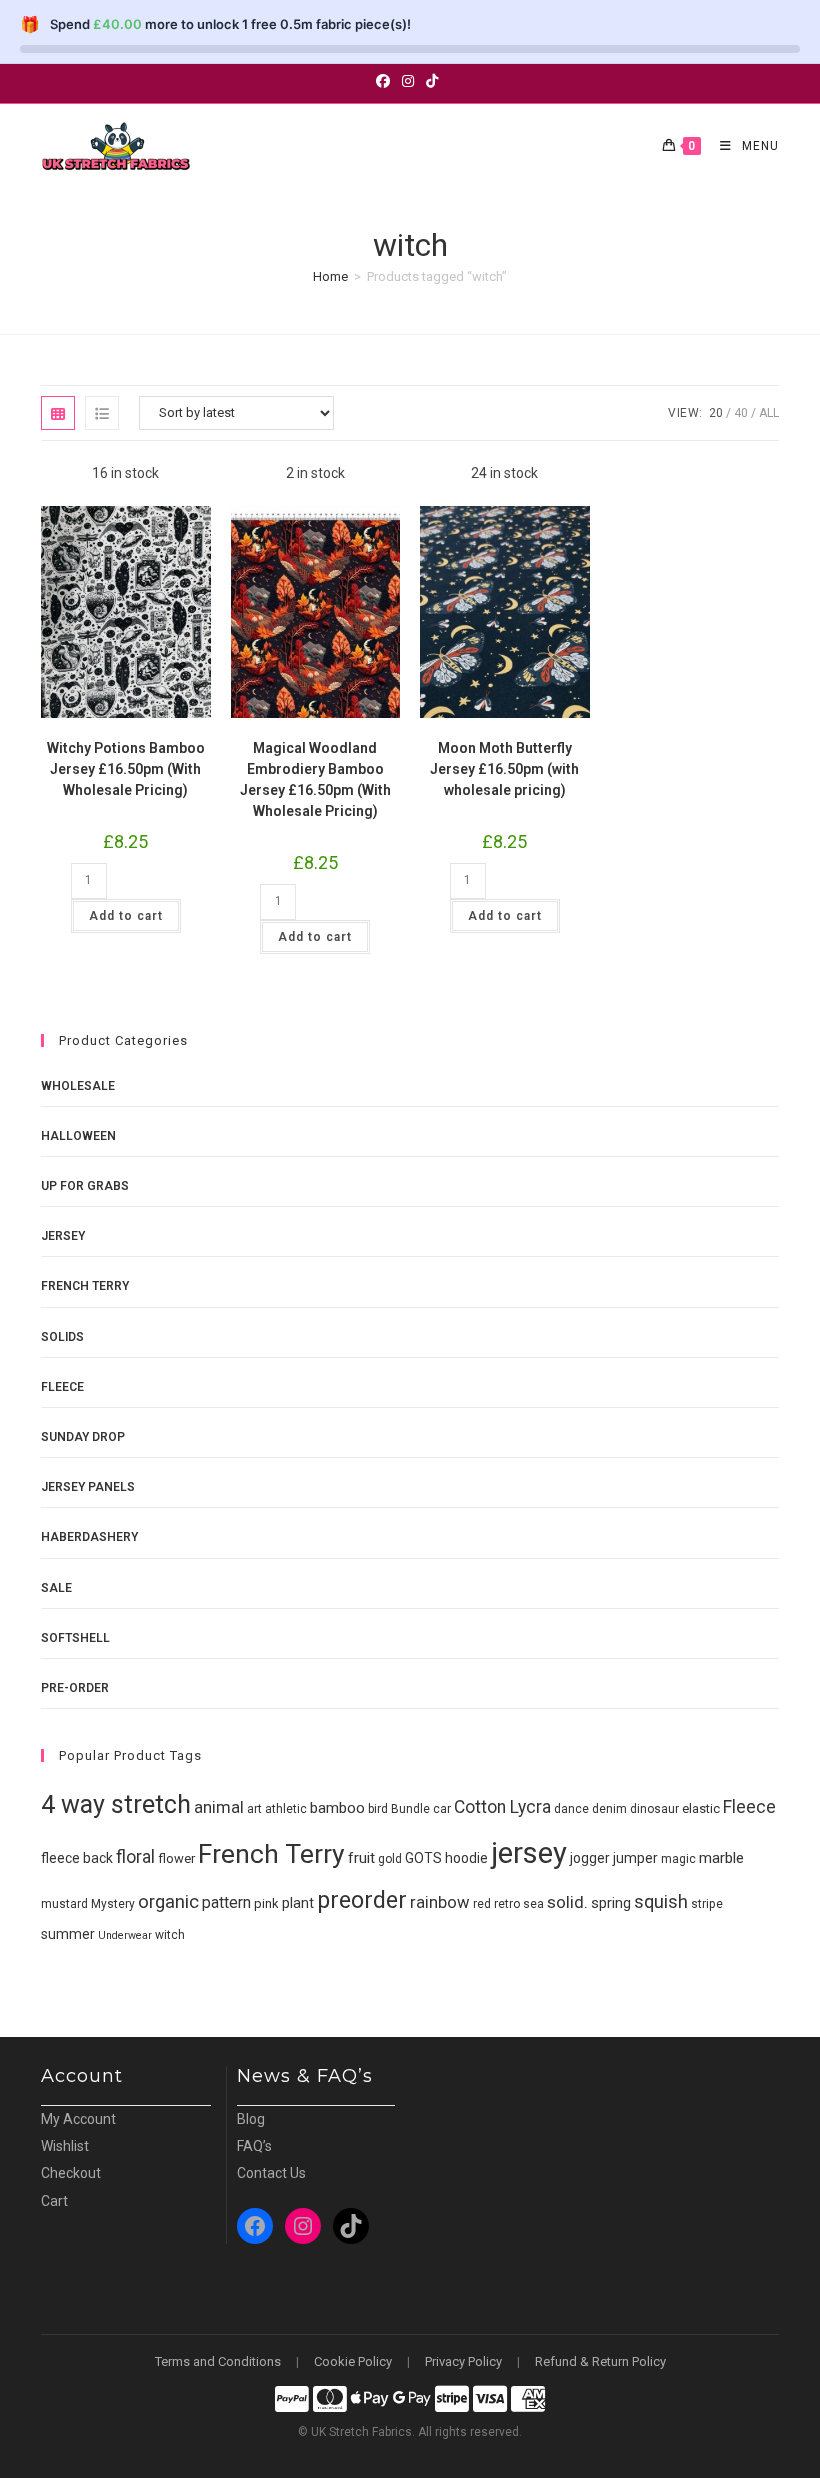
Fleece (62, 1387)
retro (507, 1904)
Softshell (75, 1638)
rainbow (440, 1902)
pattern (226, 1902)
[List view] (102, 413)
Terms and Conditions (218, 2361)
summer (68, 1934)
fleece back (77, 1858)
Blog (251, 2119)
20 (716, 413)
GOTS (423, 1858)
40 (741, 413)
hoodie (466, 1858)
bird (378, 1809)
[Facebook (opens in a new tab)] (386, 81)
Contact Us (271, 2173)
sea (533, 1904)
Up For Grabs (85, 1186)
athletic (286, 1809)
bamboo (337, 1808)
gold (390, 1859)
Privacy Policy (463, 2361)
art (254, 1809)
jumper (635, 1858)
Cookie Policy (353, 2361)
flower (176, 1858)
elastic (701, 1808)
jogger (590, 1858)
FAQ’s (254, 2146)
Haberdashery (89, 1537)
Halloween (78, 1136)
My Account (78, 2119)
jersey (529, 1853)
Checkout (71, 2173)
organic (168, 1902)
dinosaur (654, 1809)
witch (170, 1935)
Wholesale (78, 1086)
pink (266, 1903)
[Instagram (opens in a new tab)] (408, 81)
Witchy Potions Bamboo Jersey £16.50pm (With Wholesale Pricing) (126, 769)
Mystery (113, 1904)
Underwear (125, 1935)
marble (721, 1858)
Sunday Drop (83, 1437)
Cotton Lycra (502, 1807)
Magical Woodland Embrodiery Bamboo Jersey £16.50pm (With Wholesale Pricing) (315, 779)
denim (609, 1809)
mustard (64, 1904)
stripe (707, 1904)
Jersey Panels (88, 1487)
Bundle (410, 1809)
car (442, 1809)
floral (135, 1856)
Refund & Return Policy (600, 2361)
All (769, 413)
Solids (62, 1337)
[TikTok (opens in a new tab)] (432, 81)
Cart (54, 2201)
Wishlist (65, 2146)
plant (298, 1903)
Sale (56, 1588)
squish (661, 1901)
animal (219, 1807)
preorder (362, 1900)
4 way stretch (116, 1804)
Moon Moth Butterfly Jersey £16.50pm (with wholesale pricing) (504, 769)
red (482, 1904)
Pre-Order (75, 1688)
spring (611, 1903)
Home (330, 276)
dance (571, 1809)
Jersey (63, 1236)
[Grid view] (58, 413)
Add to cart (126, 916)
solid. (567, 1902)
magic (678, 1859)
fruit (361, 1858)
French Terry (85, 1286)
